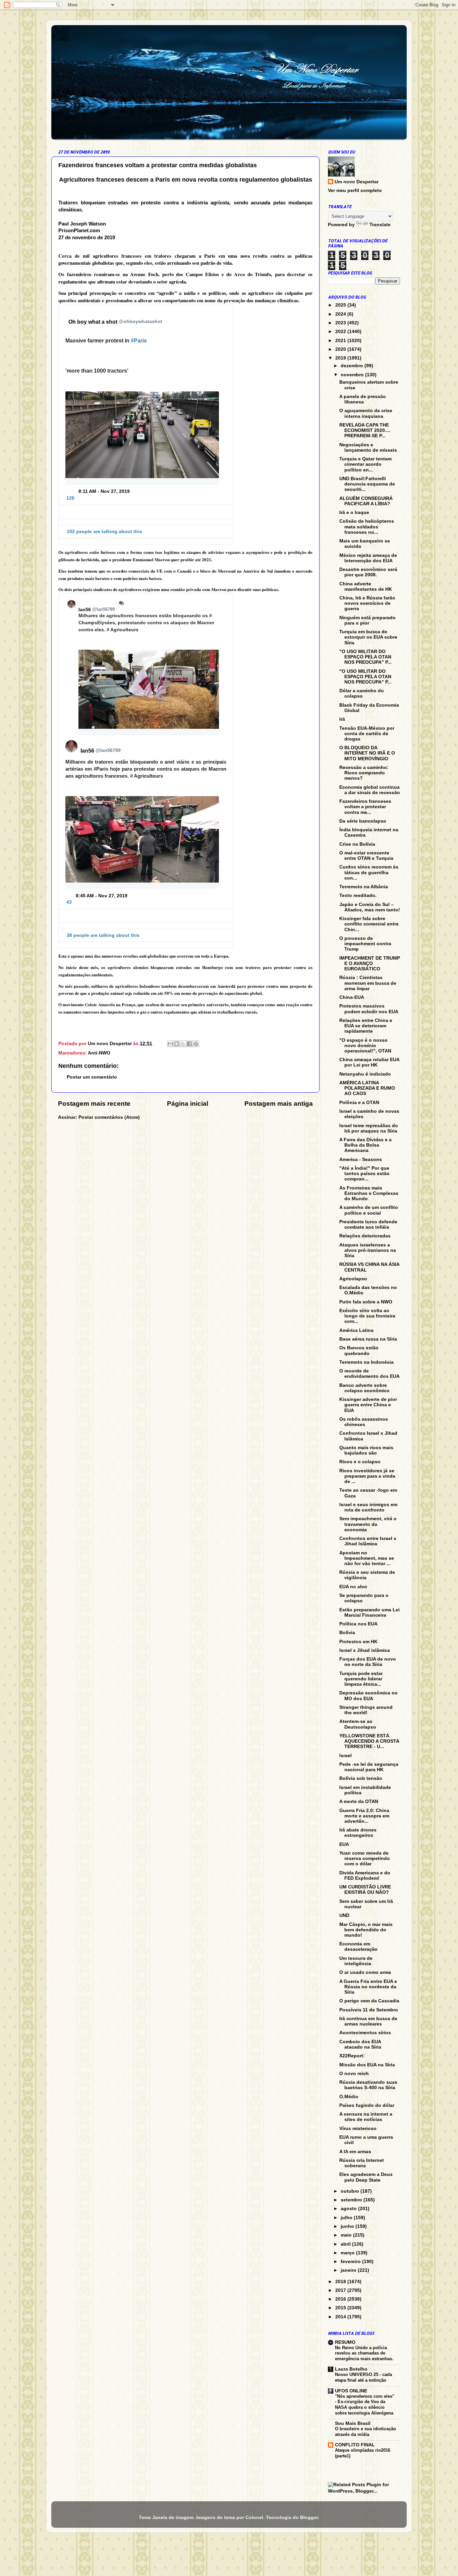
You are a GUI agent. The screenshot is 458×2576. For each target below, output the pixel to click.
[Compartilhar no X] (183, 1044)
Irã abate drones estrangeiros (358, 1833)
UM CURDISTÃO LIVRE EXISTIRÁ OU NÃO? (365, 1890)
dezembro (353, 366)
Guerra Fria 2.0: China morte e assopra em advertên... (364, 1816)
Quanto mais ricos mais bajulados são (366, 1450)
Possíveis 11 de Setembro (369, 2010)
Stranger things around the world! (366, 1710)
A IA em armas (355, 2152)
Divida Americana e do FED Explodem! (365, 1876)
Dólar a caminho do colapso (362, 693)
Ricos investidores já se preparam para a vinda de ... (367, 1476)
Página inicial (188, 1104)
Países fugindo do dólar (367, 2105)
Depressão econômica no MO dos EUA (368, 1696)
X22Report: (352, 2056)
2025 (341, 305)
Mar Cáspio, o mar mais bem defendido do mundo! (366, 1930)
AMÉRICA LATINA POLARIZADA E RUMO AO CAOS (367, 1088)
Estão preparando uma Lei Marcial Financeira (369, 1613)
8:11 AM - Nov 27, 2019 (104, 491)
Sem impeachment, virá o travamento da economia (368, 1524)
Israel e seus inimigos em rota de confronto (368, 1507)
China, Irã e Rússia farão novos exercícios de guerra (367, 603)
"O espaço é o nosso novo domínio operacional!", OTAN (365, 1046)
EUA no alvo (353, 1587)
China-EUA (352, 997)
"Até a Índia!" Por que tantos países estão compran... (364, 1174)
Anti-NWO (99, 1053)
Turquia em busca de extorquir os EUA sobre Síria (368, 637)
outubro (351, 2191)
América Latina (356, 1330)
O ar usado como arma (365, 1972)
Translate (380, 225)
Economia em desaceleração (358, 1947)
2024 (341, 314)
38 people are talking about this (103, 935)
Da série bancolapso (363, 821)
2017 (341, 2290)
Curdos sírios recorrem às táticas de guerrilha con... (369, 872)
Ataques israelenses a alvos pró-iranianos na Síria (368, 1250)
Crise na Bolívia (357, 844)
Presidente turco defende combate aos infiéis (368, 1225)
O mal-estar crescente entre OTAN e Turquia (366, 856)
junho (348, 2226)
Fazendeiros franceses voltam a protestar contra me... (365, 807)
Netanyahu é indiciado (365, 1074)
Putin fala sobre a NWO (366, 1302)
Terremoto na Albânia (364, 887)
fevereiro (351, 2262)
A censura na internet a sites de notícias (366, 2117)
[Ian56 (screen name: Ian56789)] (71, 604)
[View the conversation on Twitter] (146, 508)
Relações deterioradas (365, 1236)
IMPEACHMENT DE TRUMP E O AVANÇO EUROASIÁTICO (370, 963)
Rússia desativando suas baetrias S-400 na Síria (368, 2085)
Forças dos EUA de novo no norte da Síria (368, 1662)
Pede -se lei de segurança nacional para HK (369, 1767)
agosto (349, 2209)
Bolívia (347, 1633)
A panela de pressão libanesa (363, 399)
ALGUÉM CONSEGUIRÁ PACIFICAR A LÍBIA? (366, 501)
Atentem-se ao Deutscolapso (358, 1724)
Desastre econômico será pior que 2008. (368, 572)
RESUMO (345, 2342)
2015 (341, 2308)
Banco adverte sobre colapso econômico (364, 1388)
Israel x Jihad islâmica (365, 1650)
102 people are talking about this (104, 531)
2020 (341, 349)
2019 (341, 358)
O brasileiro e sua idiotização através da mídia (365, 2432)
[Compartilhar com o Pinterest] (196, 1044)
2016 (341, 2299)
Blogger (309, 2518)
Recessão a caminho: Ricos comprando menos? (364, 773)
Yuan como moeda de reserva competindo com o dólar (365, 1858)
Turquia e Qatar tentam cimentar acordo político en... (365, 464)
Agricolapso (353, 1279)
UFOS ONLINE (351, 2391)
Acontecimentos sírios (365, 2033)
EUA (344, 1844)
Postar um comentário (92, 1077)
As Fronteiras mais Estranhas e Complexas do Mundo (369, 1193)
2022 (341, 332)
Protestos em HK (358, 1642)
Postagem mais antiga (279, 1104)
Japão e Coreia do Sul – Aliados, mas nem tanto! (370, 907)
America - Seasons (361, 1160)
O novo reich (354, 2074)
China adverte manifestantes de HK (366, 587)
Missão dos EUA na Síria (367, 2065)
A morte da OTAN (359, 1801)
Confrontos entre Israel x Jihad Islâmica (368, 1541)
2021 (341, 341)
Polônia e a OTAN (359, 1103)
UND (344, 1915)
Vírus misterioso (358, 2129)
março (348, 2253)
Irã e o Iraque (354, 512)
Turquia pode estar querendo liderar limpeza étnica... (361, 1679)
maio (347, 2235)
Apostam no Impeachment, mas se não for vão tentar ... (367, 1558)
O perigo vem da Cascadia (369, 2001)
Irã (342, 719)
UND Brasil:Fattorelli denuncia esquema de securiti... (367, 484)
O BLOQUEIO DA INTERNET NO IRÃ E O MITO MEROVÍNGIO (367, 753)
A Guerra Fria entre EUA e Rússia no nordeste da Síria (368, 1987)
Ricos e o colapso (360, 1462)
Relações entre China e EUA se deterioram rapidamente (366, 1026)
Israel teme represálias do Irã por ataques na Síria (369, 1128)
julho (347, 2218)
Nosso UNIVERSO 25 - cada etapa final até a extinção (363, 2377)
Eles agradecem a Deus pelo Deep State (366, 2177)
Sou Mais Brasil (353, 2423)
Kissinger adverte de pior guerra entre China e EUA (368, 1405)
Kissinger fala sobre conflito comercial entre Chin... (369, 924)
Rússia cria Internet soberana (362, 2163)
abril (346, 2244)
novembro (353, 375)
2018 (341, 2282)
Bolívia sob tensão (361, 1778)
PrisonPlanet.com (79, 231)
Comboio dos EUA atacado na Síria (360, 2044)
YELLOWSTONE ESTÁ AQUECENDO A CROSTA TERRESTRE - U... (369, 1741)
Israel (346, 1756)
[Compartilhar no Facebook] (189, 1044)
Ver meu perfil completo (355, 190)
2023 (341, 323)
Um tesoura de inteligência (356, 1961)
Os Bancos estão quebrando (359, 1350)
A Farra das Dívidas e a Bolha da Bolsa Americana (365, 1145)
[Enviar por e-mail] (170, 1044)
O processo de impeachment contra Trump (365, 944)
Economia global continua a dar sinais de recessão (370, 790)
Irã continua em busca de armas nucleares (368, 2021)
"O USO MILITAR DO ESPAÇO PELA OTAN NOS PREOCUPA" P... (365, 657)
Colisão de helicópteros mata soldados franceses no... (367, 527)
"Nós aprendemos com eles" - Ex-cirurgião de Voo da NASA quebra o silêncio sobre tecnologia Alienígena (365, 2405)
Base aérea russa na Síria (368, 1339)
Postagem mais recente (94, 1104)
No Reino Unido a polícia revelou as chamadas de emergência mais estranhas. (364, 2353)
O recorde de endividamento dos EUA (369, 1374)
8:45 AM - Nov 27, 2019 (102, 896)
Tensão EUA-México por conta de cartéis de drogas (367, 734)
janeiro (349, 2270)
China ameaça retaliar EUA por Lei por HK (369, 1062)
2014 (341, 2317)
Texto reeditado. (358, 895)
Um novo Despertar (357, 182)
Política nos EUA (358, 1624)
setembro (352, 2200)
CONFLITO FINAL (355, 2445)
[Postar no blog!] (177, 1044)
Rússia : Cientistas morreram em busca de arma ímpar (368, 983)
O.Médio (349, 2097)
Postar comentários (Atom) (109, 1117)
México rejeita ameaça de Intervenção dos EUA (368, 558)
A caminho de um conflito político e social (369, 1210)
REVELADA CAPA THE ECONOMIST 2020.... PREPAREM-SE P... (365, 430)
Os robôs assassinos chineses (364, 1422)
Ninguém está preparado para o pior (367, 620)
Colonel (254, 2518)
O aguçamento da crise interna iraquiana (366, 413)
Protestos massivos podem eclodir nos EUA (369, 1009)
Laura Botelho (351, 2369)
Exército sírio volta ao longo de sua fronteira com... (367, 1316)
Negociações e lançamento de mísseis (368, 447)
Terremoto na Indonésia (366, 1362)
